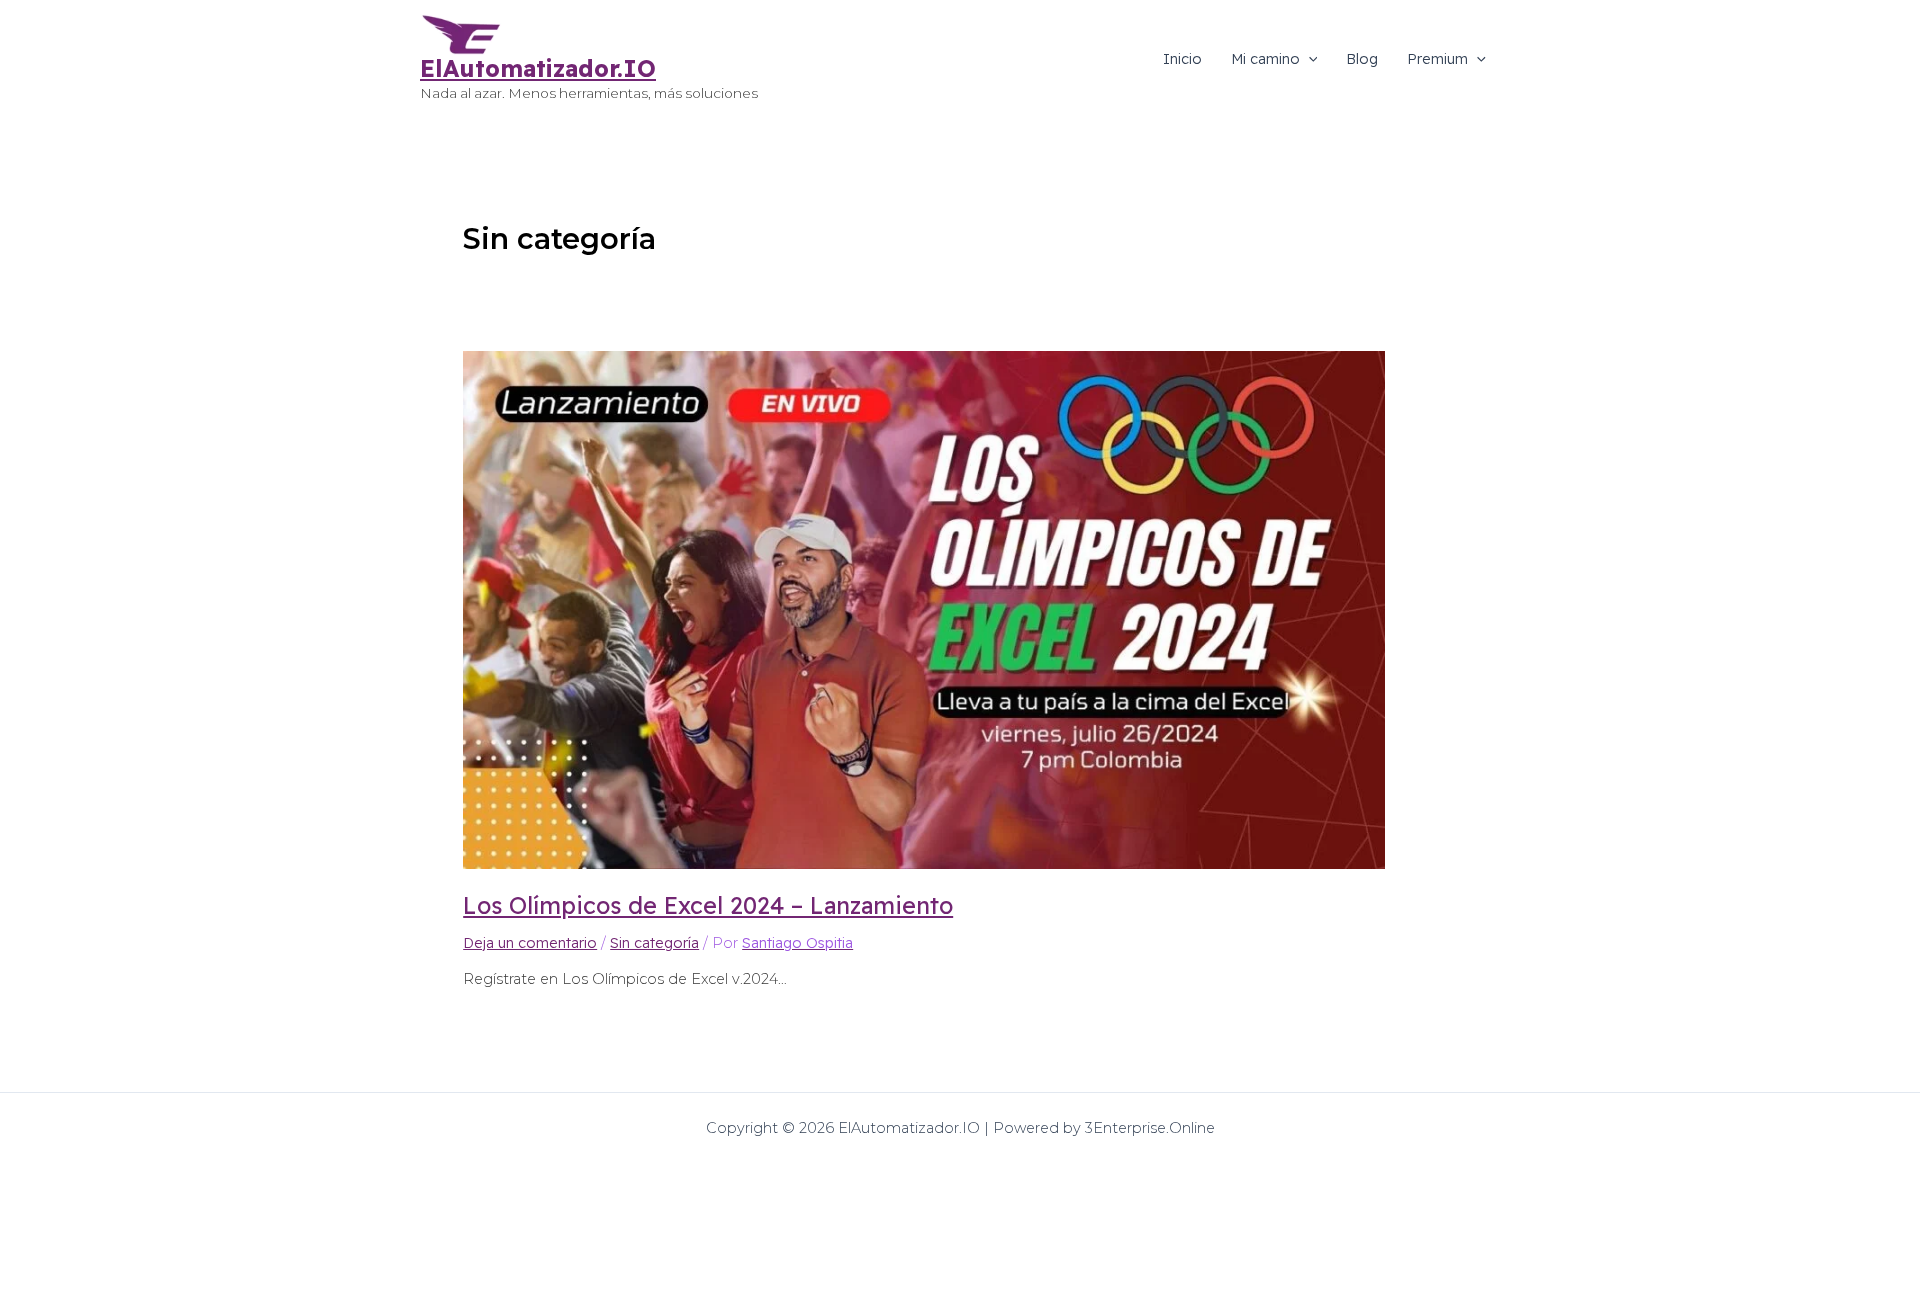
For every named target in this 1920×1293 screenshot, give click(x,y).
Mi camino (1265, 59)
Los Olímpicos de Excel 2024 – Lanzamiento (708, 905)
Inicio (1182, 59)
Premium (1437, 59)
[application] (1309, 59)
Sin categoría (654, 943)
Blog (1362, 59)
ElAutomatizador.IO (538, 68)
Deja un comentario (530, 943)
